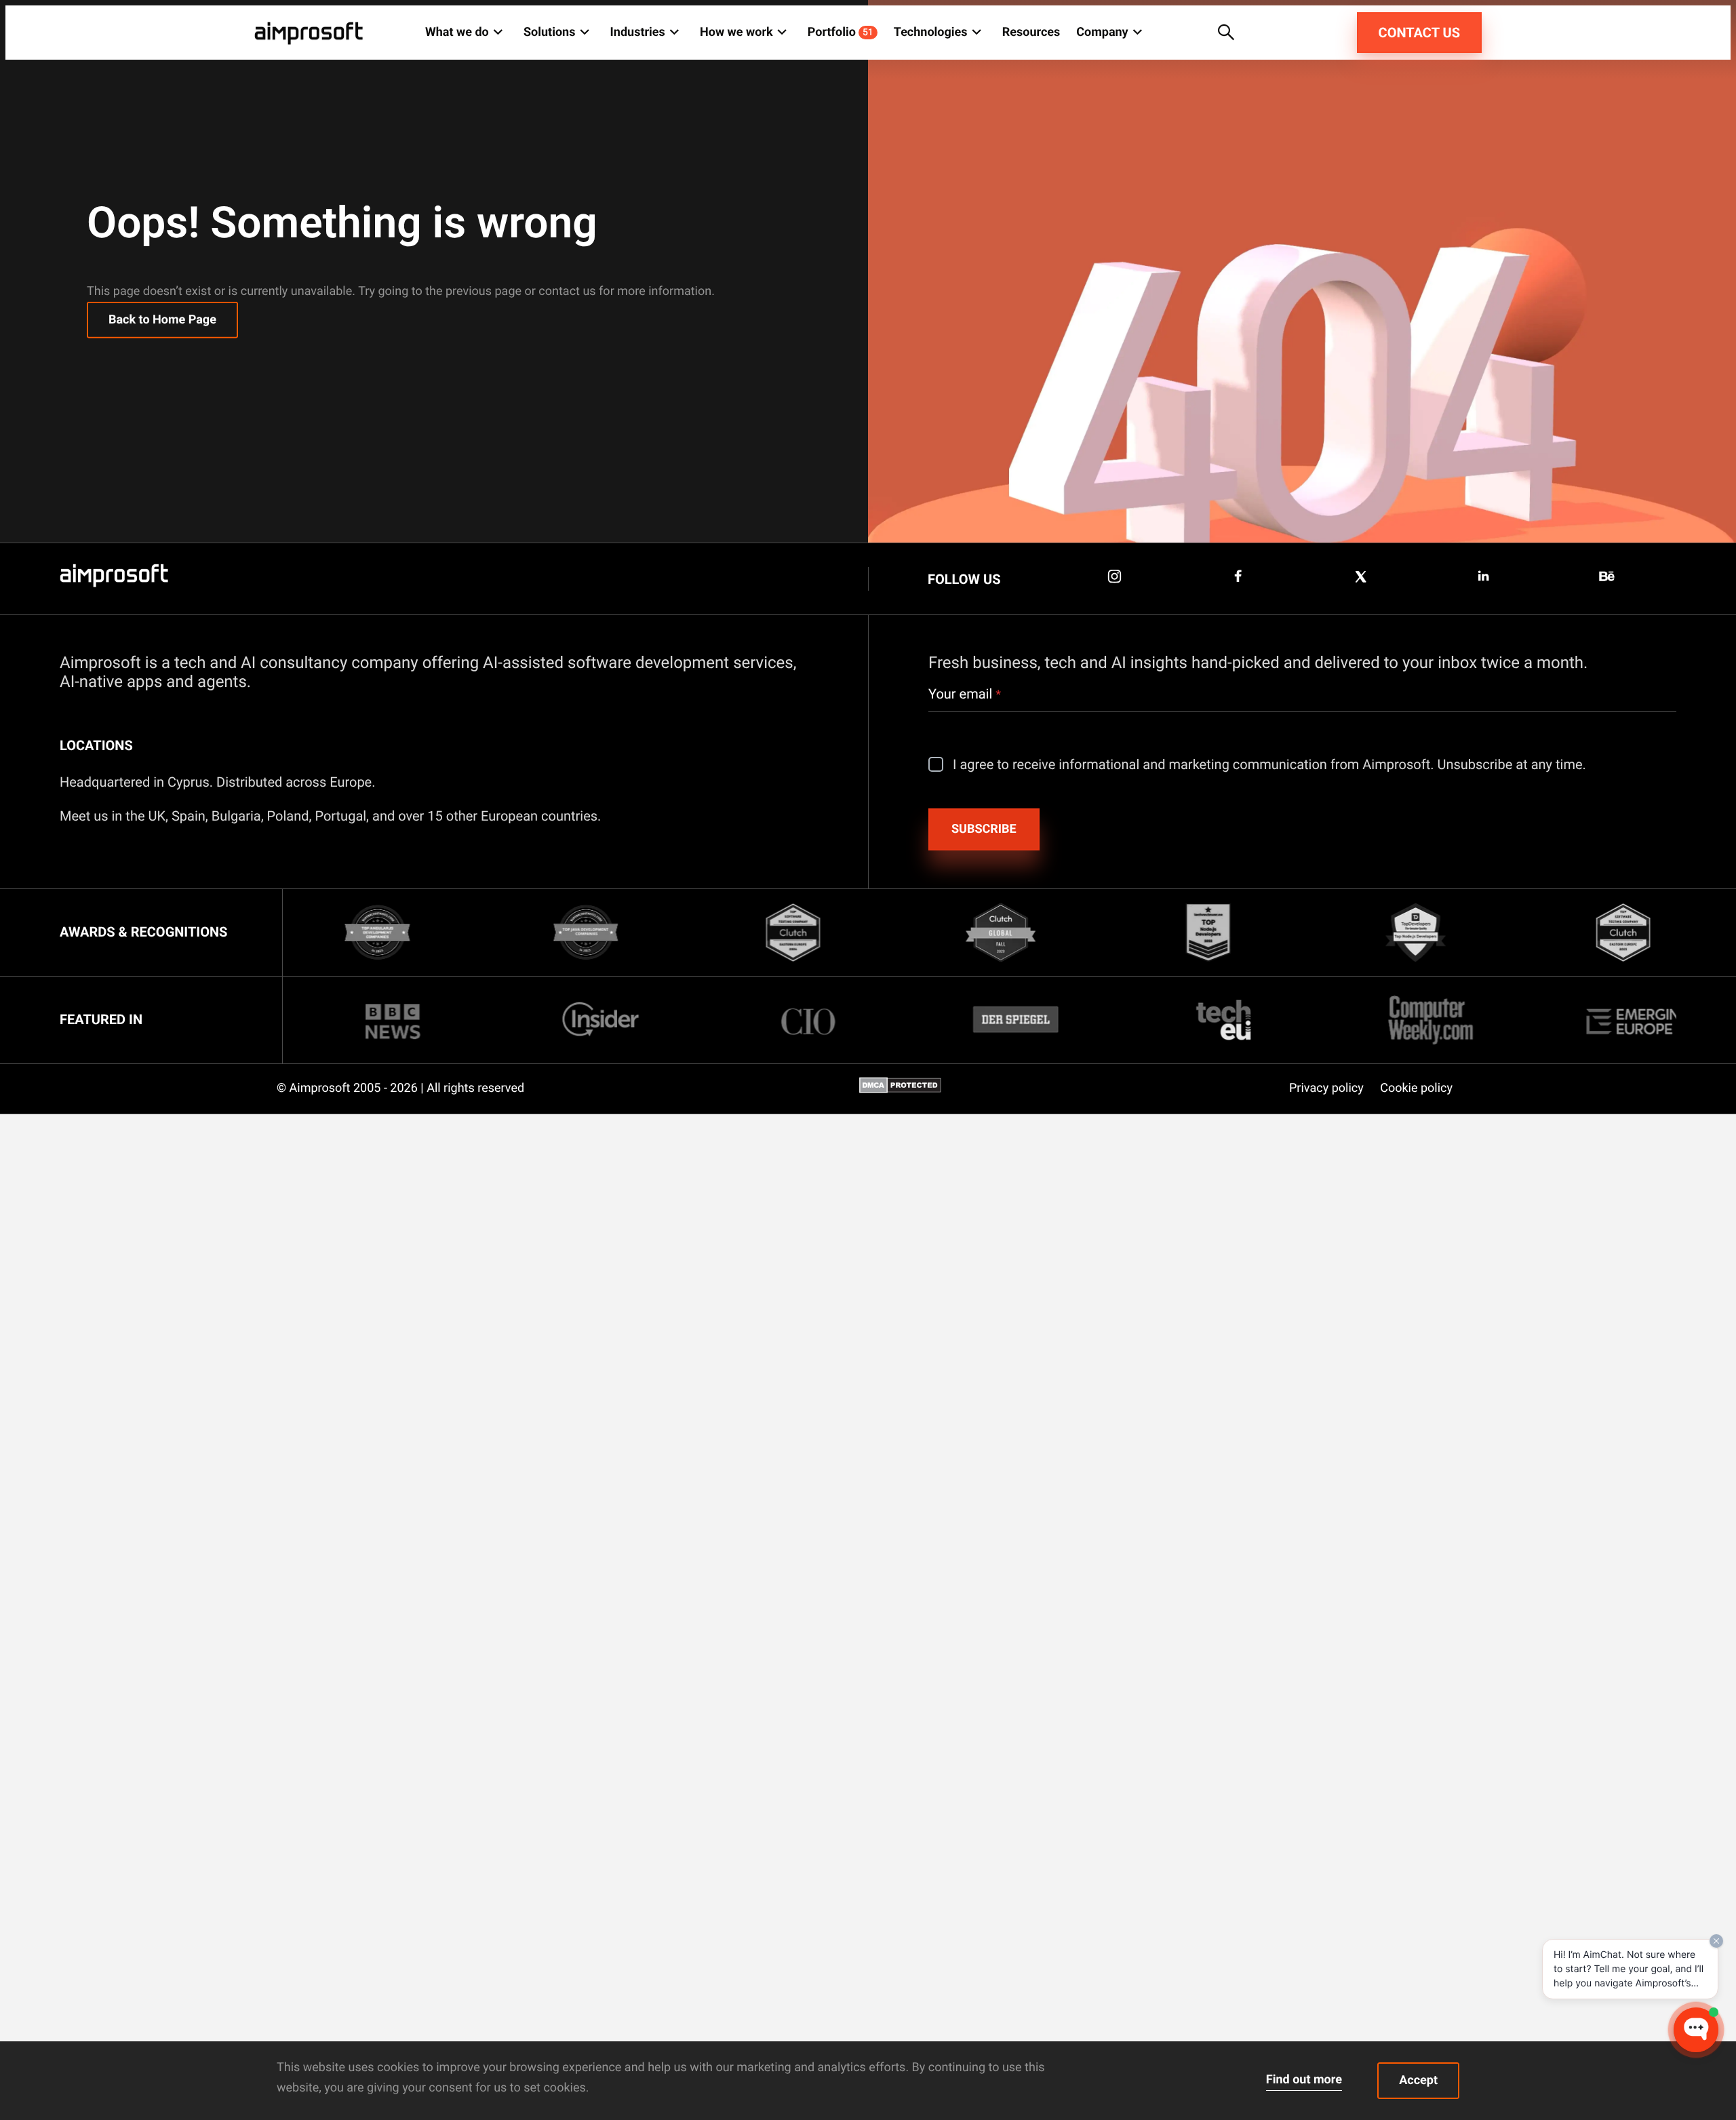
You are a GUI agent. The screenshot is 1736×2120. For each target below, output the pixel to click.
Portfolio (841, 32)
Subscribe (984, 829)
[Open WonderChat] (1696, 2030)
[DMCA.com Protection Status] (900, 1090)
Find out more (1304, 2080)
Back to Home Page (162, 320)
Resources (1031, 32)
